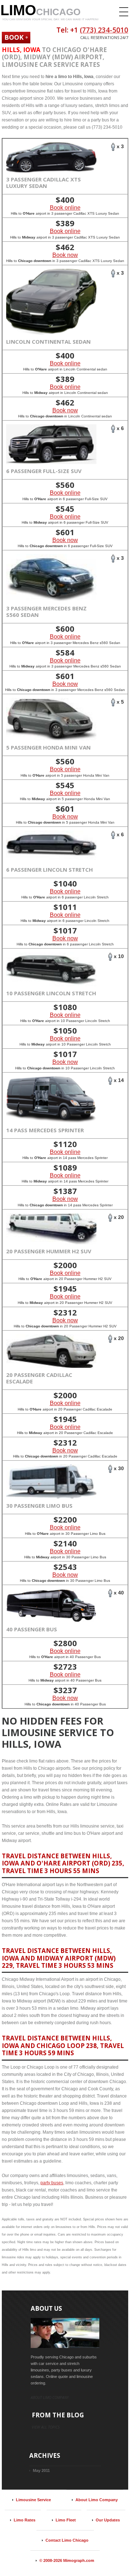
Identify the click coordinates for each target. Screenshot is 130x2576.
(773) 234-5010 (104, 30)
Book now (65, 255)
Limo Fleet (66, 2520)
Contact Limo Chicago (67, 2540)
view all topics (46, 2427)
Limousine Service (33, 2500)
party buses (52, 2183)
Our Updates (108, 2520)
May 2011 (41, 2470)
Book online (65, 208)
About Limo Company (97, 2500)
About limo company (50, 2397)
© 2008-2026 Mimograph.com (67, 2560)
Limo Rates (25, 2520)
